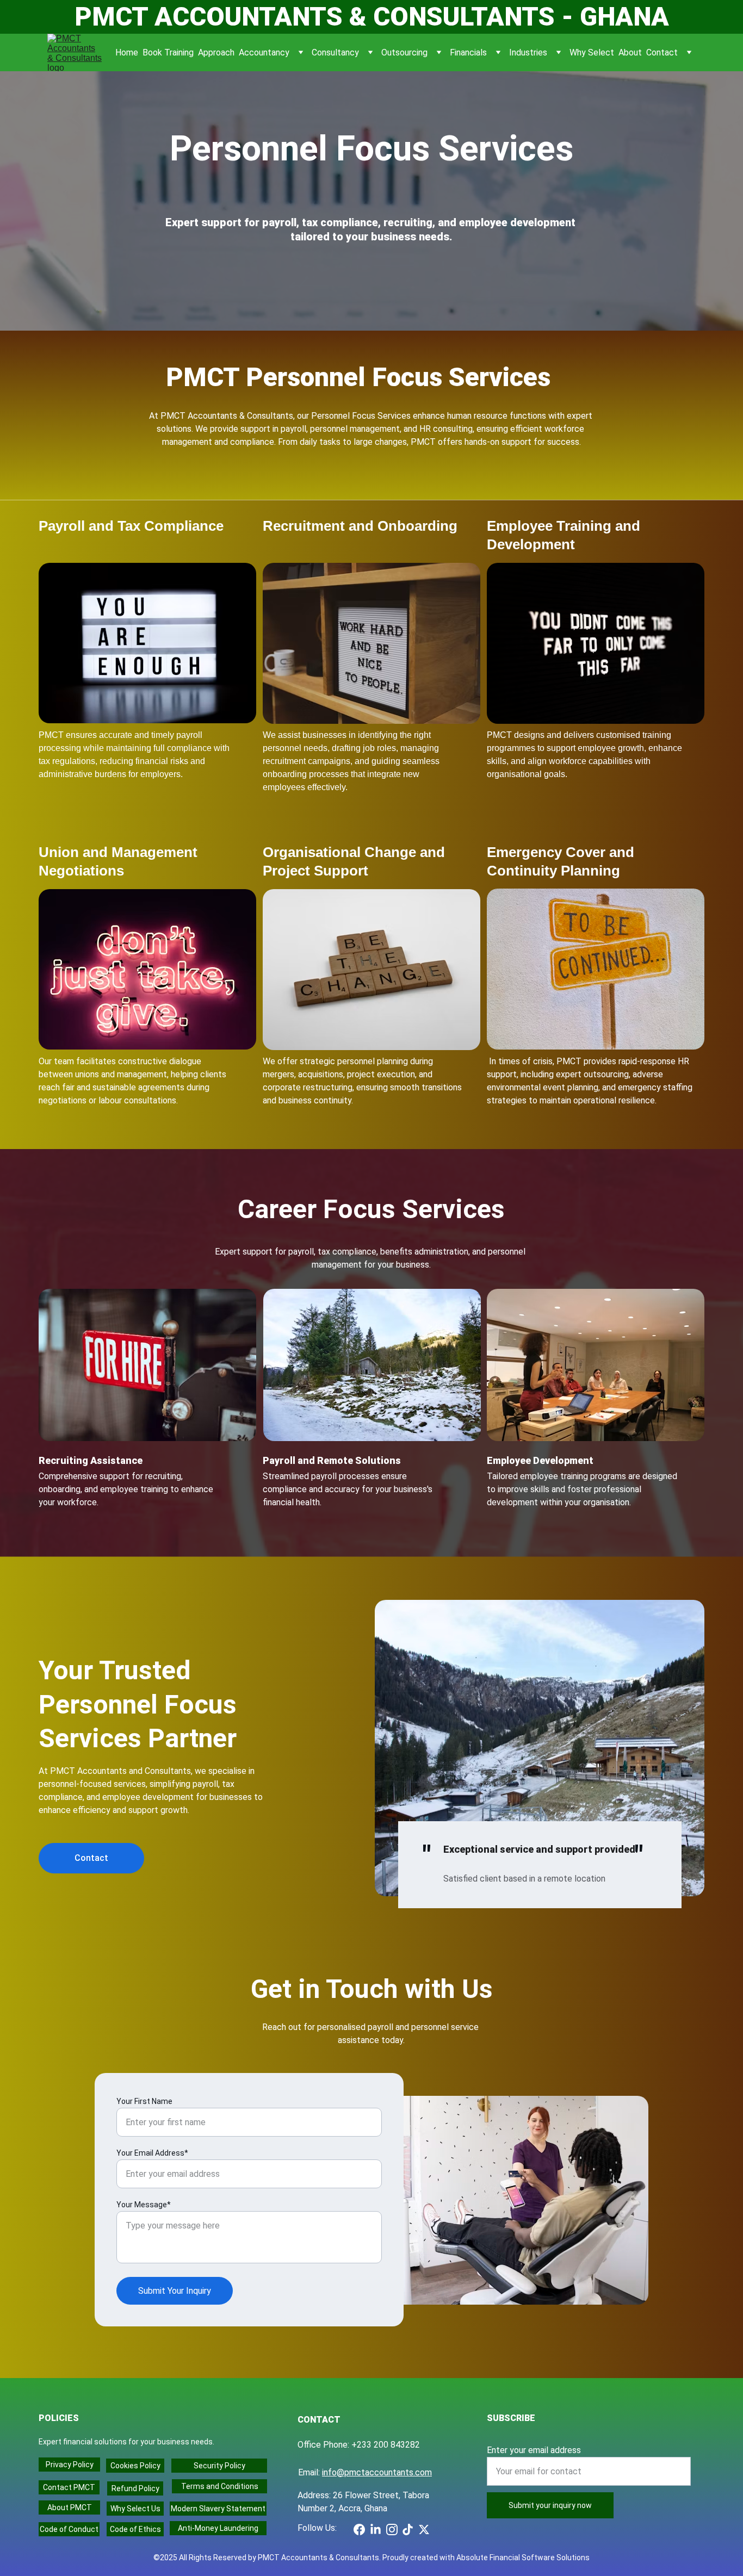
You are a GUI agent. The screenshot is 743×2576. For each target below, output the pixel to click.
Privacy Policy (70, 2465)
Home (127, 52)
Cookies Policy (135, 2466)
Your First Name (144, 2101)
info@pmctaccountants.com (377, 2472)
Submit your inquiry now (550, 2505)
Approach (216, 52)
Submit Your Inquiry (175, 2291)
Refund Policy (135, 2488)
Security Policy (219, 2466)
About (630, 52)
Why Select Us (135, 2509)
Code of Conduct (69, 2529)
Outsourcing (404, 52)
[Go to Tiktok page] (408, 2530)
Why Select (592, 52)
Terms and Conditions (220, 2486)
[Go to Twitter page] (424, 2530)
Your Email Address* (152, 2153)
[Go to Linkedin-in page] (376, 2530)
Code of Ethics (135, 2529)
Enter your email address (534, 2450)
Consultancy (335, 52)
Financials (468, 52)
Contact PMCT (69, 2487)
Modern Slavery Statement (218, 2509)
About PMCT (70, 2507)
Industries (528, 52)
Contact (662, 52)
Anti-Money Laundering (218, 2528)
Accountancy (264, 52)
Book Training (168, 52)
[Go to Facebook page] (359, 2530)
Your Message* (144, 2205)
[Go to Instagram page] (392, 2530)
